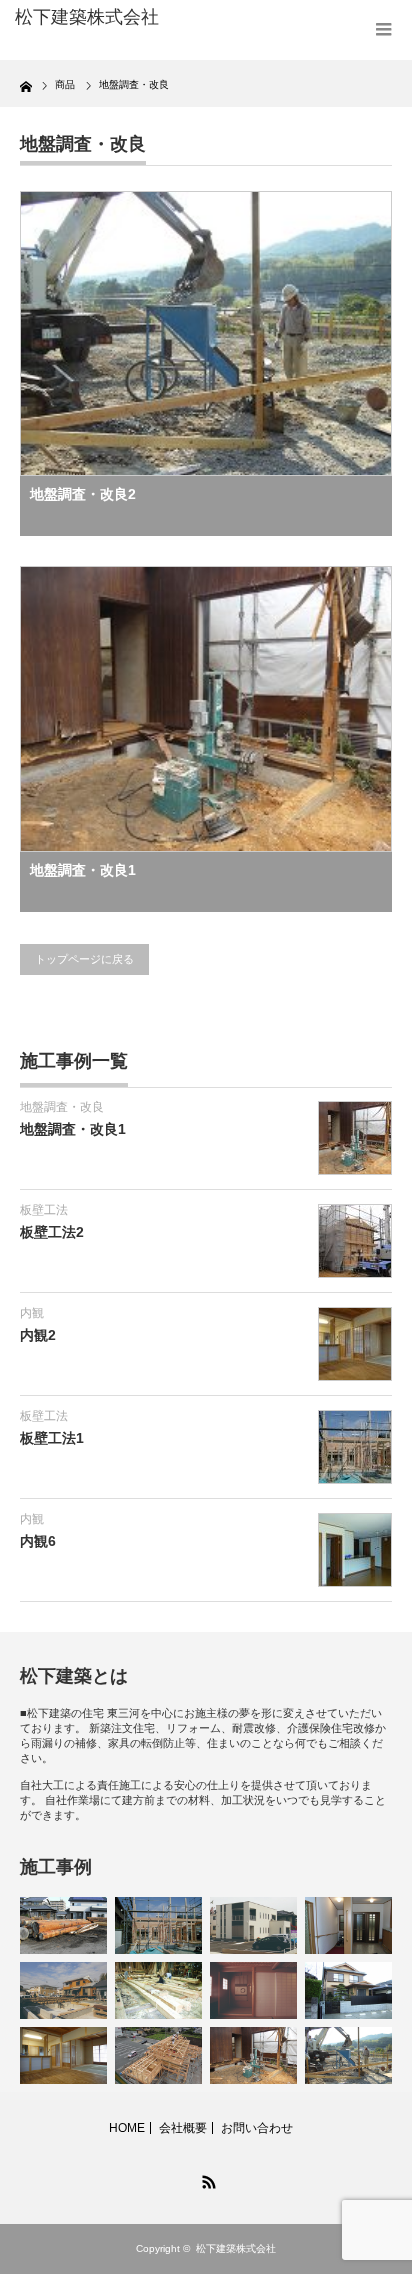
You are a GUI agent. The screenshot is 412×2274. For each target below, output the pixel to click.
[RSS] (206, 2179)
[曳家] (63, 1990)
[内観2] (63, 2055)
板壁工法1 (52, 1438)
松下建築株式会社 (236, 2248)
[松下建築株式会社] (97, 18)
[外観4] (348, 1990)
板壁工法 (44, 1210)
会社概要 (183, 2128)
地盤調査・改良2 (83, 494)
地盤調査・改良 (62, 1107)
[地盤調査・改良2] (348, 2055)
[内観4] (348, 1925)
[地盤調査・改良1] (253, 2055)
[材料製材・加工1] (158, 1990)
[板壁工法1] (158, 1925)
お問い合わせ (257, 2128)
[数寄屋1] (253, 1990)
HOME (127, 2128)
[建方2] (158, 2055)
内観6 (38, 1541)
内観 (32, 1313)
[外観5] (253, 1925)
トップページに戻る (84, 959)
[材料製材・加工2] (63, 1925)
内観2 (38, 1335)
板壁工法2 (52, 1232)
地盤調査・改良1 (83, 870)
